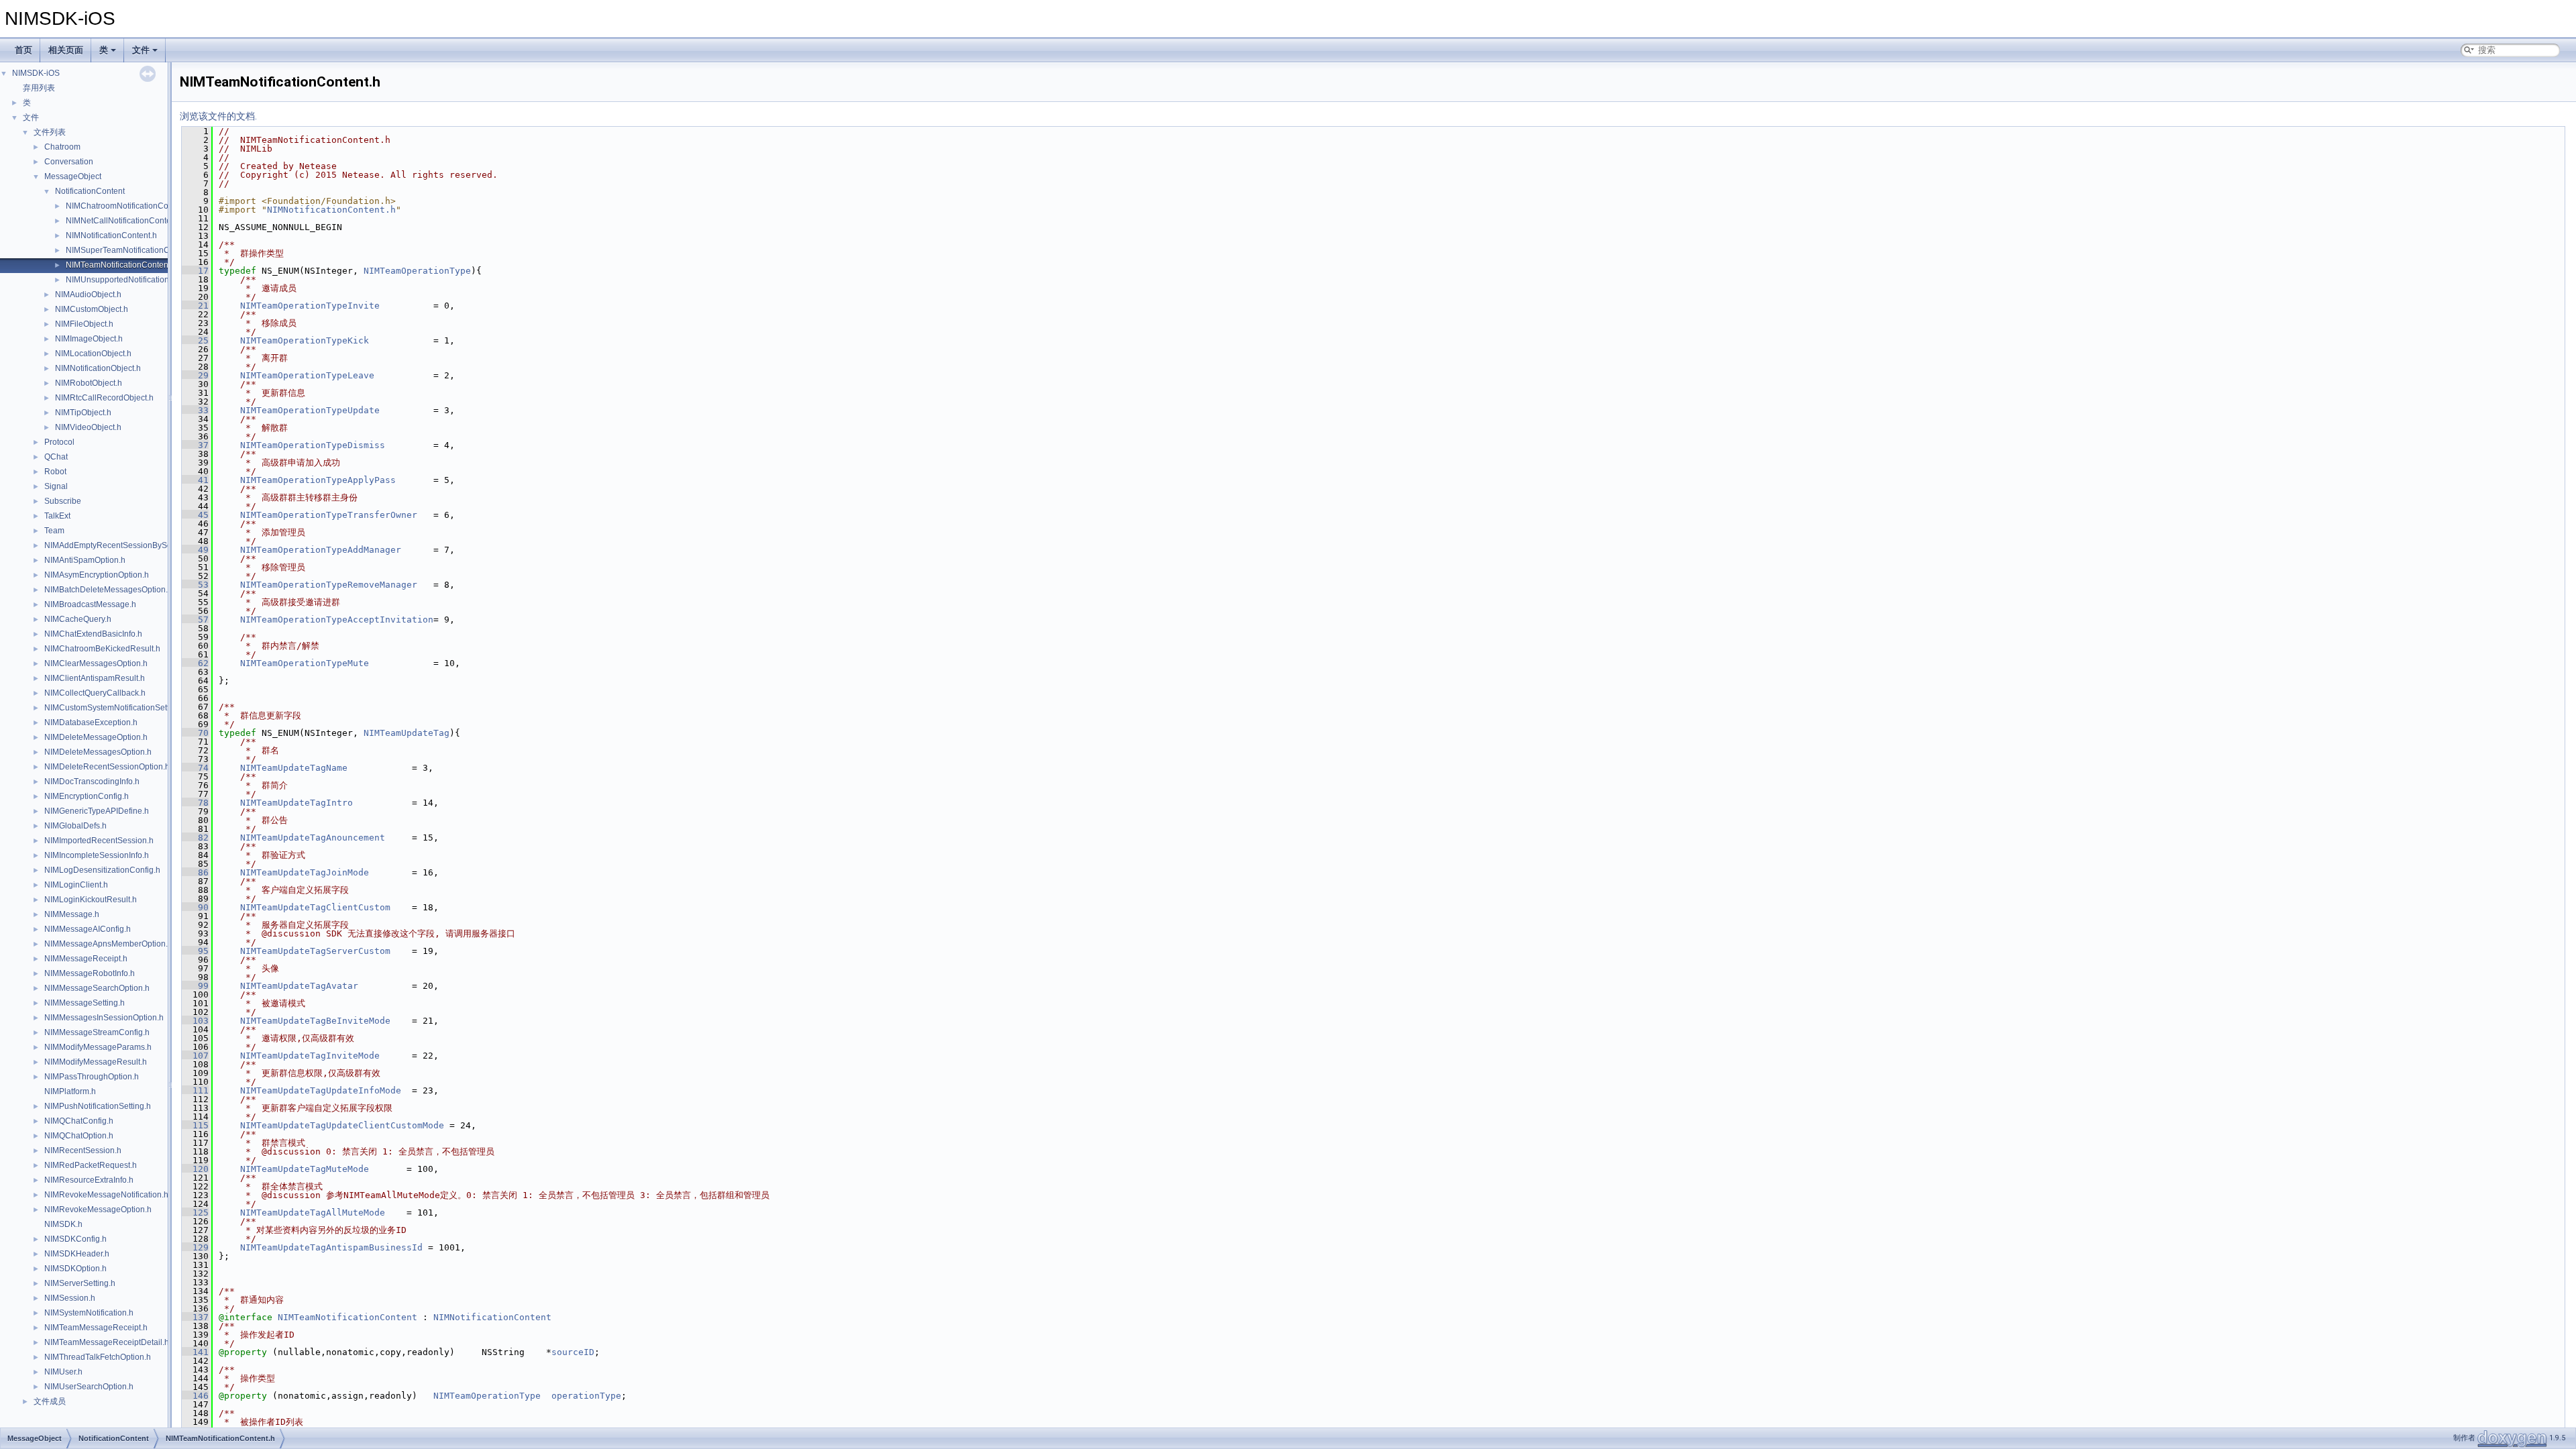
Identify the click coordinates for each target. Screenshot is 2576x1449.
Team (54, 531)
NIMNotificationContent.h (111, 235)
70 (195, 733)
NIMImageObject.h (89, 339)
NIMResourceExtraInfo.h (89, 1180)
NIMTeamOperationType (417, 271)
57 (195, 620)
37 (195, 445)
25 (195, 340)
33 (195, 410)
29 (195, 375)
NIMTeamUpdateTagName (294, 768)
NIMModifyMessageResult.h (96, 1062)
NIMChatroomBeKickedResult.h (102, 649)
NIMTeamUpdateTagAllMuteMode (313, 1213)
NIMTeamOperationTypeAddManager (321, 550)
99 (195, 986)
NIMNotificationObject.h (98, 368)
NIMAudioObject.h (88, 294)
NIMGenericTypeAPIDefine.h (97, 811)
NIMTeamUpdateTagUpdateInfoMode (321, 1090)
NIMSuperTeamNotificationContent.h (132, 250)
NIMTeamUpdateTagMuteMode (305, 1169)
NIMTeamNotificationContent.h (121, 265)
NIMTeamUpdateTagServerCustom (315, 951)
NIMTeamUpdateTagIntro (297, 803)
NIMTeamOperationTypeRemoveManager (329, 585)
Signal (56, 486)
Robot (55, 472)
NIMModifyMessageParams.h (98, 1047)
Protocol (59, 442)
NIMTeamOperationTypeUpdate (310, 410)
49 (195, 550)
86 (195, 872)
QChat (56, 457)
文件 (141, 50)
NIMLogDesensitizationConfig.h (102, 870)
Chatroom (62, 147)
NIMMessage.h (72, 914)
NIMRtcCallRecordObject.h (104, 398)
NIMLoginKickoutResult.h (91, 900)
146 (195, 1396)
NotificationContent (90, 191)
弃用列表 (39, 88)
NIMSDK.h (63, 1224)
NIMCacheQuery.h (78, 619)
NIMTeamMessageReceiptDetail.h (107, 1342)
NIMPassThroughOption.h (92, 1077)
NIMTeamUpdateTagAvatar (299, 986)
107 (195, 1056)
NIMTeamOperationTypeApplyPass (318, 480)
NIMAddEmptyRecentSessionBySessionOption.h (133, 545)
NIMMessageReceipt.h (86, 959)
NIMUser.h (63, 1372)
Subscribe (63, 501)
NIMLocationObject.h (93, 354)
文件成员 (50, 1401)
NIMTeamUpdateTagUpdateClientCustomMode (342, 1125)
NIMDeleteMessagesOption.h (98, 752)
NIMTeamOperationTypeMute (305, 663)
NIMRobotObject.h (89, 383)
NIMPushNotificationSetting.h (98, 1106)
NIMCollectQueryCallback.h (95, 693)
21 (195, 306)
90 (195, 907)
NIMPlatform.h (70, 1091)
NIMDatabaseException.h (91, 722)
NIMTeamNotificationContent (347, 1317)
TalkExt (57, 516)
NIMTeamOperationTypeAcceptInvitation (337, 620)
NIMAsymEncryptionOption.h (97, 575)
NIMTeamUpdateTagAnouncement (313, 838)
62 (195, 663)
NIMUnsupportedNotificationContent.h (135, 280)
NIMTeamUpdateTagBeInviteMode (315, 1021)
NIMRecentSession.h (83, 1150)
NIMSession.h (70, 1298)
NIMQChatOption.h (79, 1136)
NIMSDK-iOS (36, 73)
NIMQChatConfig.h (79, 1121)
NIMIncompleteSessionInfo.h (97, 855)
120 (195, 1169)
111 (195, 1090)
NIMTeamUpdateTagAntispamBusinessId (331, 1247)
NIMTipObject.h (83, 413)
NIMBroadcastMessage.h (90, 604)
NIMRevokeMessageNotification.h (106, 1195)
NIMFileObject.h (84, 324)
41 (195, 480)
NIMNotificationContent (492, 1317)
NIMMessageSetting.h (85, 1003)
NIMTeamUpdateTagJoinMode (305, 872)
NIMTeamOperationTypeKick (305, 340)
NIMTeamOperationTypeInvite (310, 306)
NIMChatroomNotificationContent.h (129, 206)
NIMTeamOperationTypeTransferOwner (329, 515)
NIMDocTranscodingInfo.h (92, 782)
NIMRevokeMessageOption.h (98, 1210)
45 (195, 515)
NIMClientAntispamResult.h (95, 678)
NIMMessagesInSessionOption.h (104, 1018)
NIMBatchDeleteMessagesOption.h (108, 590)
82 (195, 838)
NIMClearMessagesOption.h (96, 663)
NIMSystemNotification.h (89, 1313)
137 (195, 1317)
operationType (586, 1396)
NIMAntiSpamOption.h (85, 560)
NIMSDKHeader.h (77, 1254)
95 (195, 951)
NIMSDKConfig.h (75, 1239)
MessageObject (73, 176)
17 (195, 271)
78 (195, 803)
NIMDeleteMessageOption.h (96, 737)
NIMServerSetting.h (80, 1283)
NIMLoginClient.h (76, 885)
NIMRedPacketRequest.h (91, 1165)
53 (195, 585)
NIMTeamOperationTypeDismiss (313, 445)
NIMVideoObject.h (88, 427)
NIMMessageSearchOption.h (97, 988)
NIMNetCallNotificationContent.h (125, 221)
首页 (23, 50)
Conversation (69, 162)
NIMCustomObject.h (92, 309)
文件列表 (50, 132)
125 (195, 1213)
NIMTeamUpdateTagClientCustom (315, 907)
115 (195, 1125)
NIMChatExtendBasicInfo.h (93, 634)
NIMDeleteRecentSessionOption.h (107, 767)
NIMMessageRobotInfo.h (90, 973)
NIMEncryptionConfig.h (87, 796)
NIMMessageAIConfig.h (88, 929)
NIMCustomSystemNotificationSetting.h (116, 708)
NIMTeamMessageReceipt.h (96, 1328)
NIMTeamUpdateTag (407, 733)
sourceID (573, 1352)
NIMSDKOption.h (75, 1269)
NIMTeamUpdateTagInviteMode (310, 1056)
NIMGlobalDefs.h (75, 826)
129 (195, 1247)
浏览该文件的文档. (218, 116)
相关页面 (66, 50)
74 (195, 768)
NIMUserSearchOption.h (89, 1387)
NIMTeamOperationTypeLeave (307, 375)
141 (195, 1352)
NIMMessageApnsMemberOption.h (108, 944)
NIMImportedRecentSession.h (99, 841)
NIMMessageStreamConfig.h (97, 1032)
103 (195, 1021)
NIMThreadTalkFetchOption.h (98, 1357)
